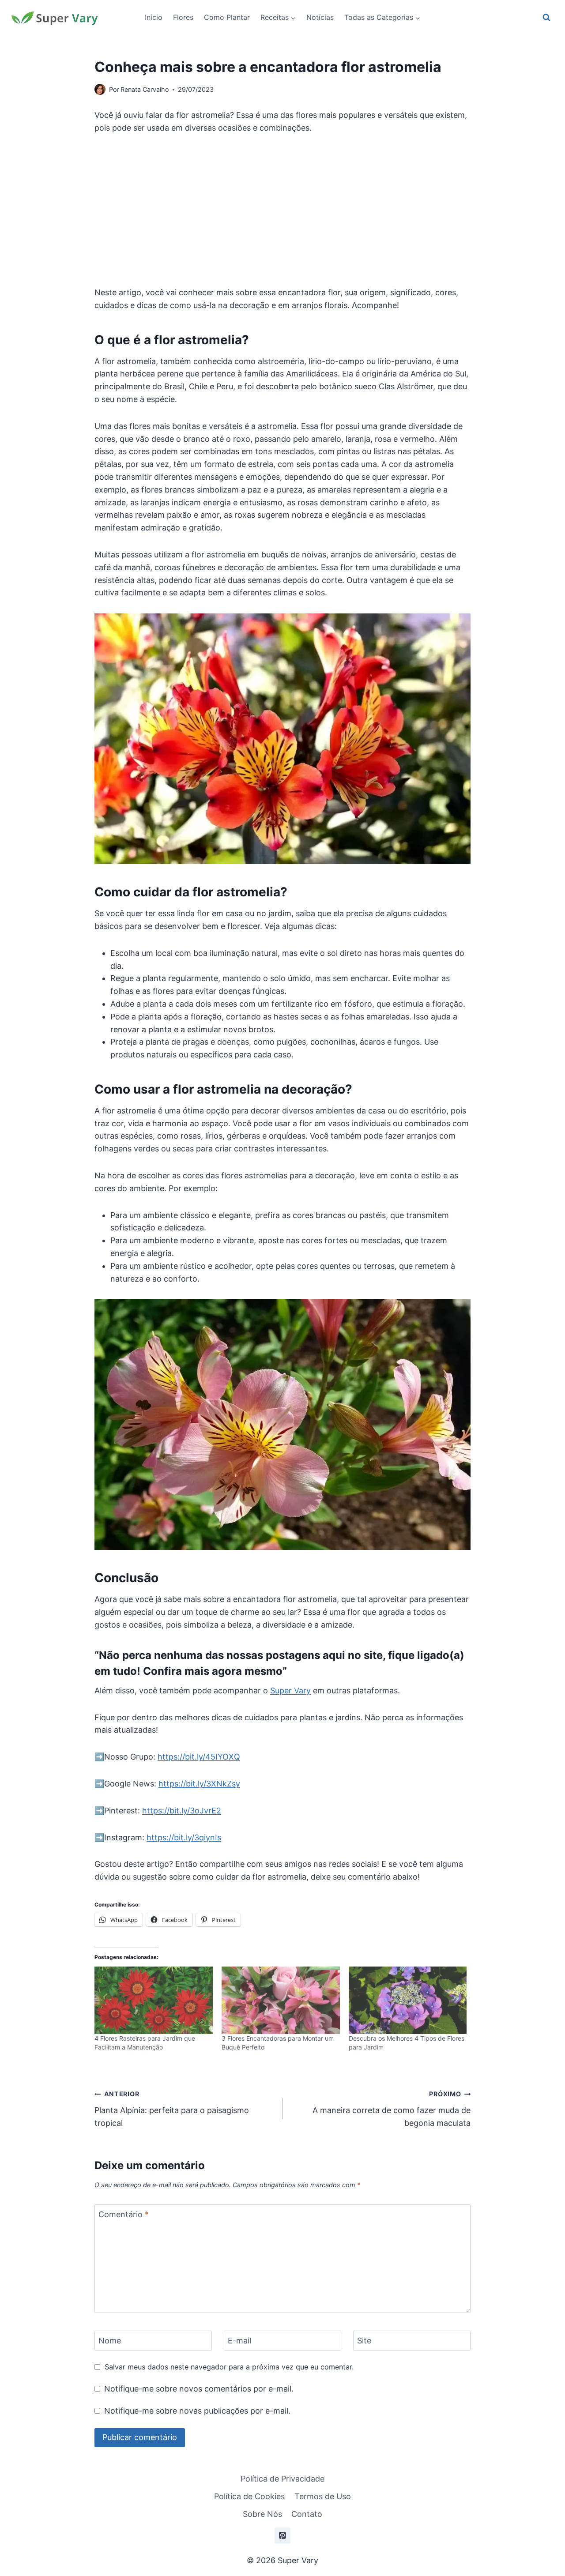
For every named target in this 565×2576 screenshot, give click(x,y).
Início (154, 17)
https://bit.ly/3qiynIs (184, 1837)
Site (364, 2341)
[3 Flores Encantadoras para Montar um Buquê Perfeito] (281, 2000)
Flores (183, 17)
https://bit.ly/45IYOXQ (199, 1757)
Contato (307, 2514)
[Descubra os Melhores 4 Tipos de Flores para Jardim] (408, 2000)
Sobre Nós (262, 2514)
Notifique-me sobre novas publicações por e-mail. (197, 2411)
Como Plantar (227, 17)
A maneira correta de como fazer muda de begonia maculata (392, 2109)
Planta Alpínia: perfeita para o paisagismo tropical (172, 2109)
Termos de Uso (323, 2496)
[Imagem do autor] (100, 89)
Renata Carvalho (145, 89)
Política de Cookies (249, 2496)
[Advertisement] (282, 211)
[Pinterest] (282, 2535)
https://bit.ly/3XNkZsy (199, 1784)
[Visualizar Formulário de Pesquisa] (546, 18)
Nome (110, 2341)
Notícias (320, 17)
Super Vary (290, 1690)
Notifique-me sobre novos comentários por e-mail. (199, 2389)
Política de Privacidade (282, 2479)
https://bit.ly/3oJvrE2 (182, 1811)
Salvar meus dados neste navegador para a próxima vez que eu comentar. (229, 2367)
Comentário (124, 2214)
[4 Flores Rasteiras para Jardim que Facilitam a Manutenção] (154, 2000)
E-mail (239, 2341)
